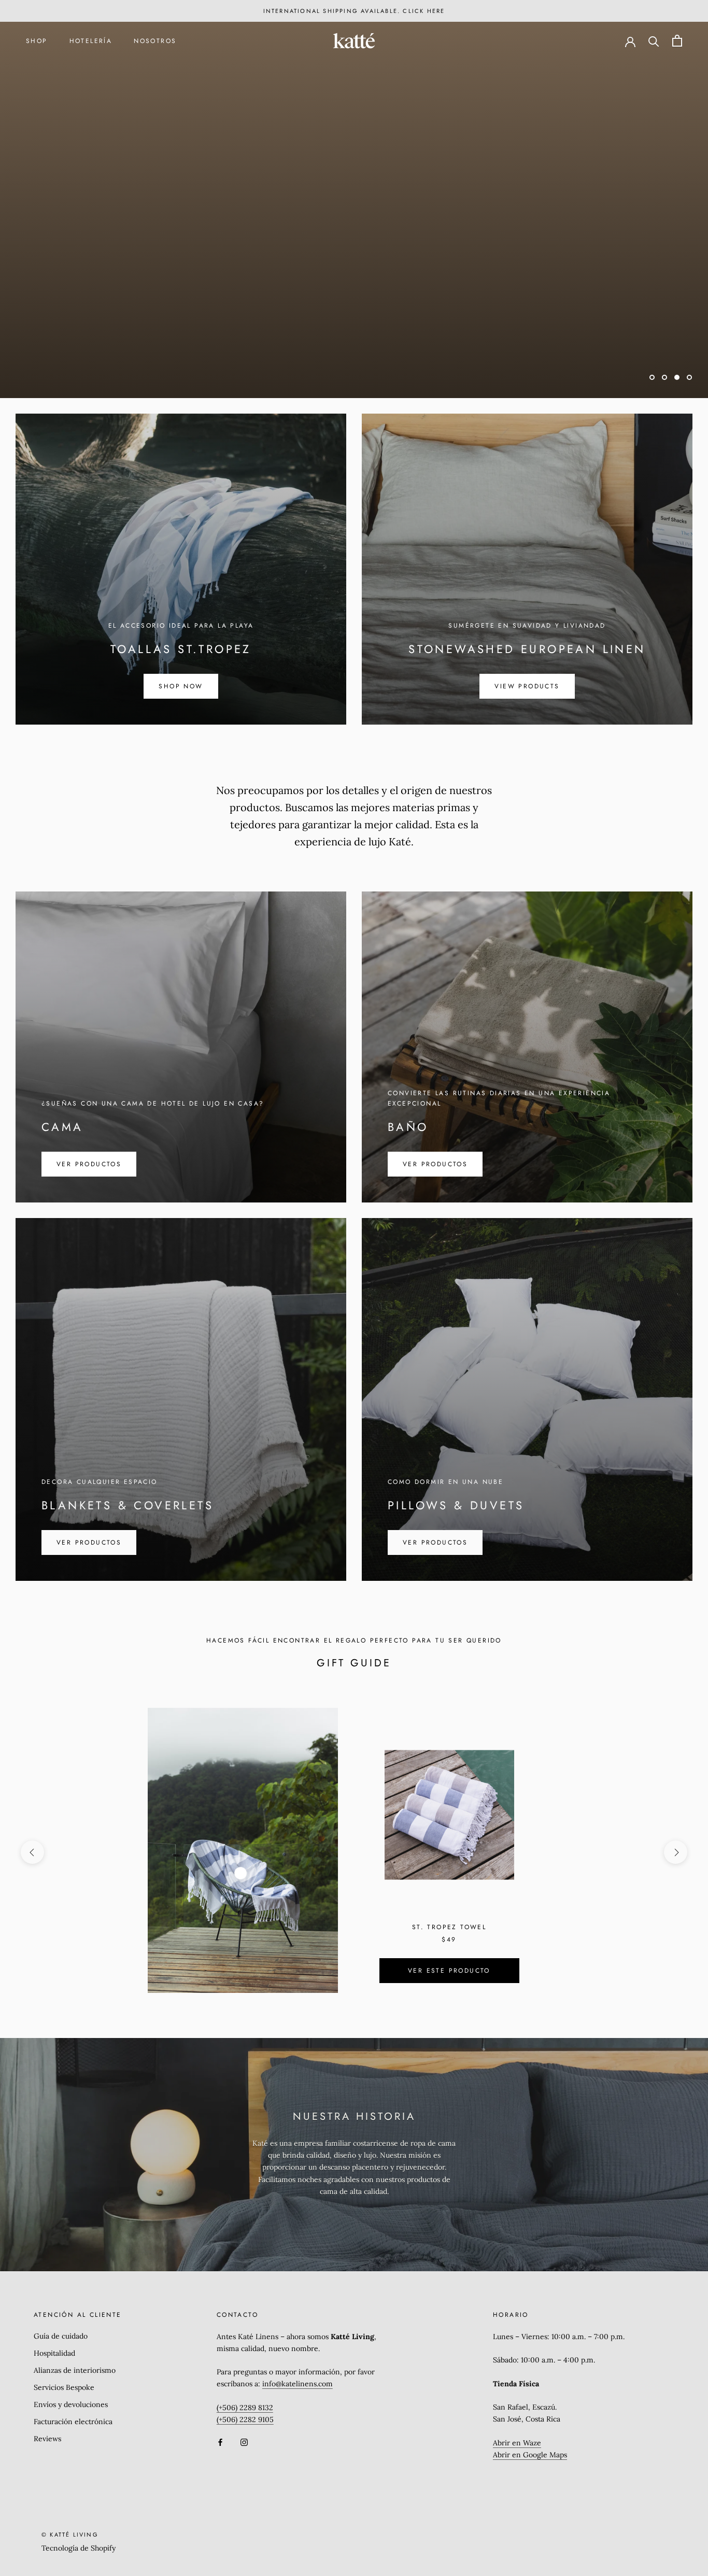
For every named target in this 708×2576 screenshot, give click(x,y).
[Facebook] (220, 2442)
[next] (676, 1852)
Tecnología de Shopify (79, 2548)
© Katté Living (70, 2535)
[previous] (32, 1852)
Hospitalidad (54, 2353)
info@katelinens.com (298, 2384)
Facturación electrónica (73, 2422)
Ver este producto (449, 1971)
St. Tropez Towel (449, 1927)
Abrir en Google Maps (530, 2455)
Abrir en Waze (517, 2443)
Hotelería (91, 41)
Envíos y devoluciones (71, 2404)
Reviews (47, 2439)
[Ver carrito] (677, 41)
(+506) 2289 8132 (245, 2408)
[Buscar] (654, 41)
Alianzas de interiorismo (75, 2370)
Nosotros (155, 41)
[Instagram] (244, 2442)
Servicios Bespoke (64, 2387)
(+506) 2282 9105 (245, 2419)
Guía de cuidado (61, 2336)
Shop (37, 41)
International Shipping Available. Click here (354, 11)
